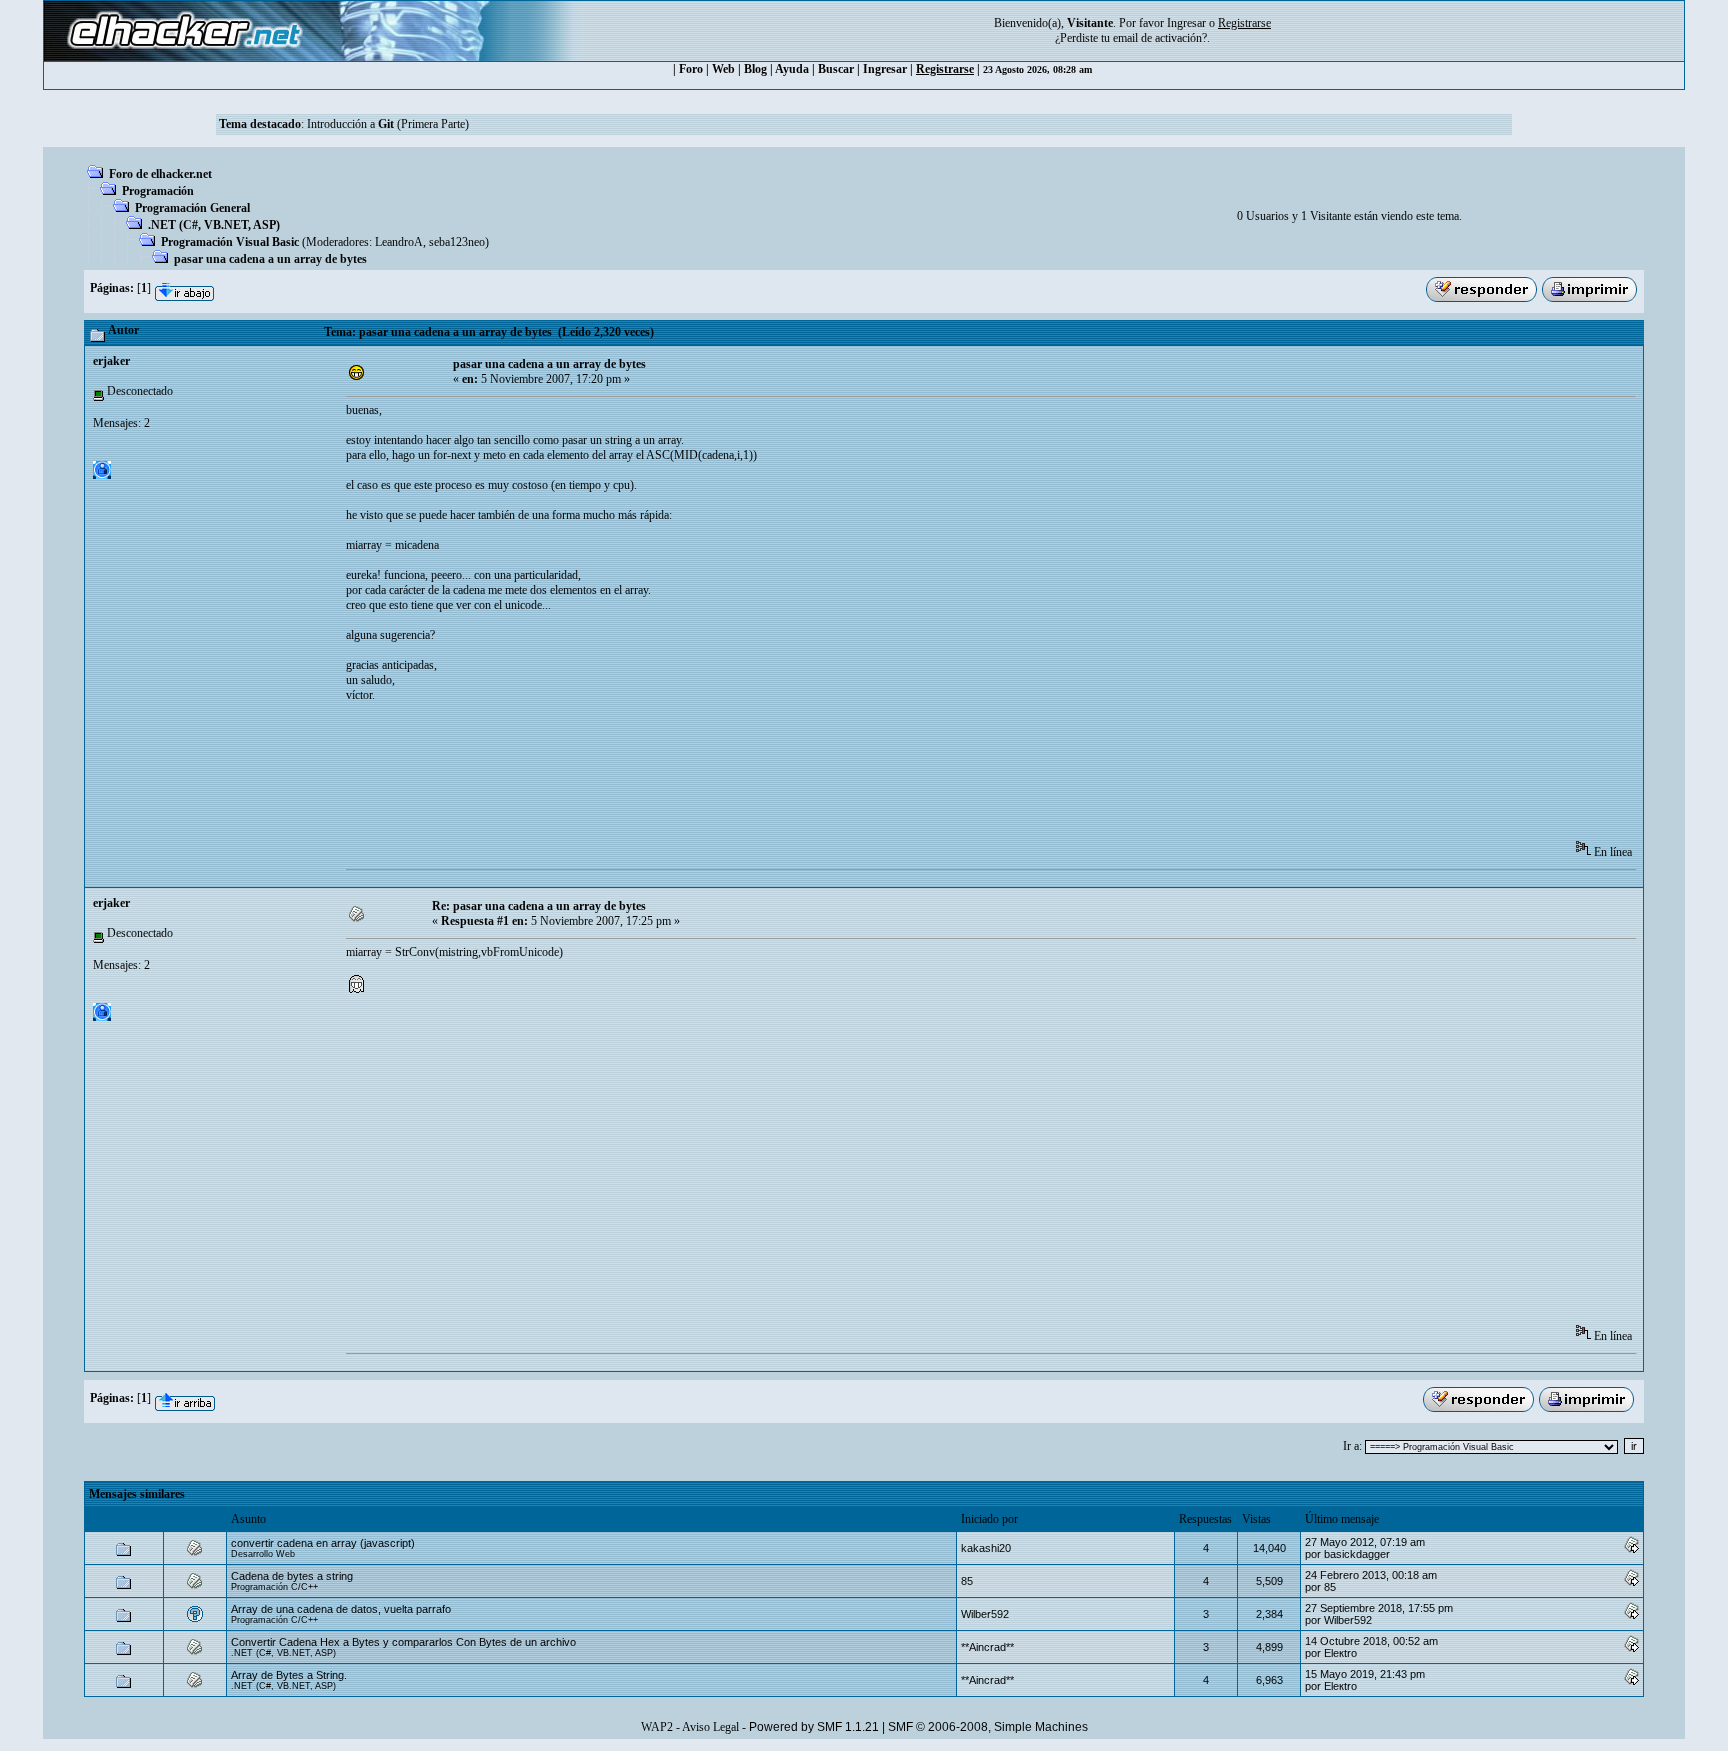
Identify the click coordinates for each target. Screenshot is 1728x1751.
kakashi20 (986, 1548)
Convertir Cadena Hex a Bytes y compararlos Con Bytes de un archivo (403, 1642)
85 (967, 1581)
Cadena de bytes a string (292, 1576)
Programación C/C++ (274, 1587)
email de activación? (1160, 38)
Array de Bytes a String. (289, 1675)
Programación (158, 191)
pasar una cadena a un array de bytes (270, 259)
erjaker (111, 361)
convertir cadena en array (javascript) (323, 1543)
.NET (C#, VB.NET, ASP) (214, 225)
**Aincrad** (987, 1647)
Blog (755, 69)
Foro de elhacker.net (160, 174)
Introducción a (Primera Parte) (388, 124)
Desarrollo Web (263, 1554)
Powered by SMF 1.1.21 (814, 1727)
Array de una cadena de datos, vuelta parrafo (341, 1609)
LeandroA (399, 242)
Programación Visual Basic (230, 242)
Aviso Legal (710, 1727)
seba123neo (457, 242)
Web (723, 69)
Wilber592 (985, 1614)
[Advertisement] (710, 778)
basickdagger (1357, 1554)
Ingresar (1186, 23)
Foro (691, 69)
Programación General (192, 208)
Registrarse (945, 69)
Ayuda (792, 69)
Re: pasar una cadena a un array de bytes (539, 906)
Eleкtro (1340, 1653)
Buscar (836, 69)
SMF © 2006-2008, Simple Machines (988, 1727)
